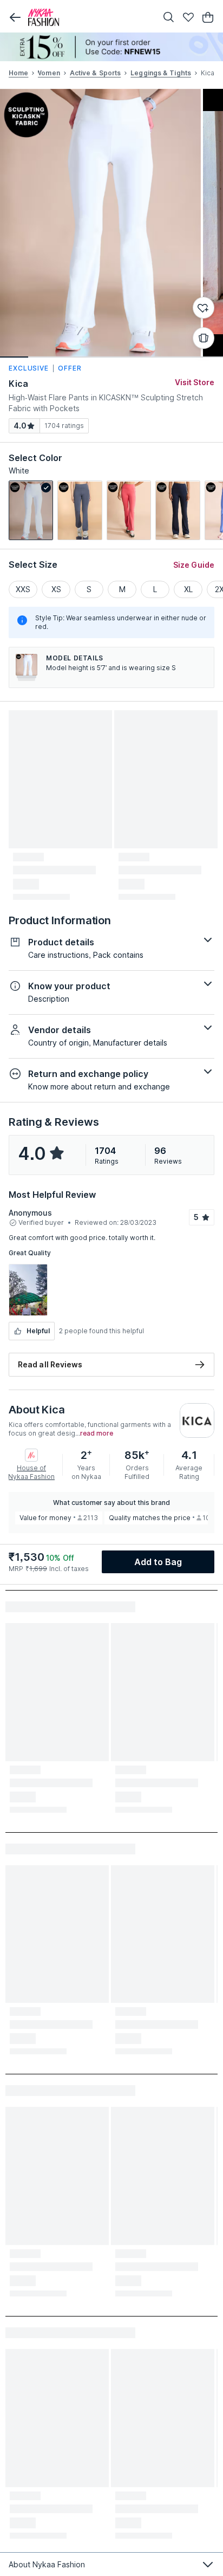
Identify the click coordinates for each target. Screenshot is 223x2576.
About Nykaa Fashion (47, 2564)
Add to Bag (158, 1562)
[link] (31, 510)
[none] (111, 47)
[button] (15, 17)
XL (188, 589)
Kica (18, 384)
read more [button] (97, 1433)
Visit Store (195, 382)
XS (56, 589)
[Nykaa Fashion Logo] (90, 17)
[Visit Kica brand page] (197, 1420)
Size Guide (194, 565)
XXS (23, 589)
